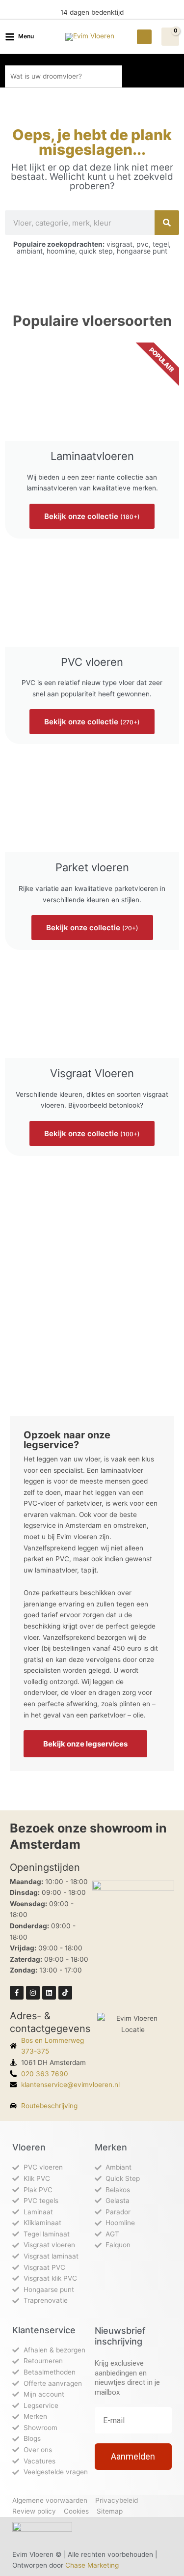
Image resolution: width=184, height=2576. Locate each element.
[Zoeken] (167, 223)
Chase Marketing (92, 2565)
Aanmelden (133, 2456)
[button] (144, 37)
